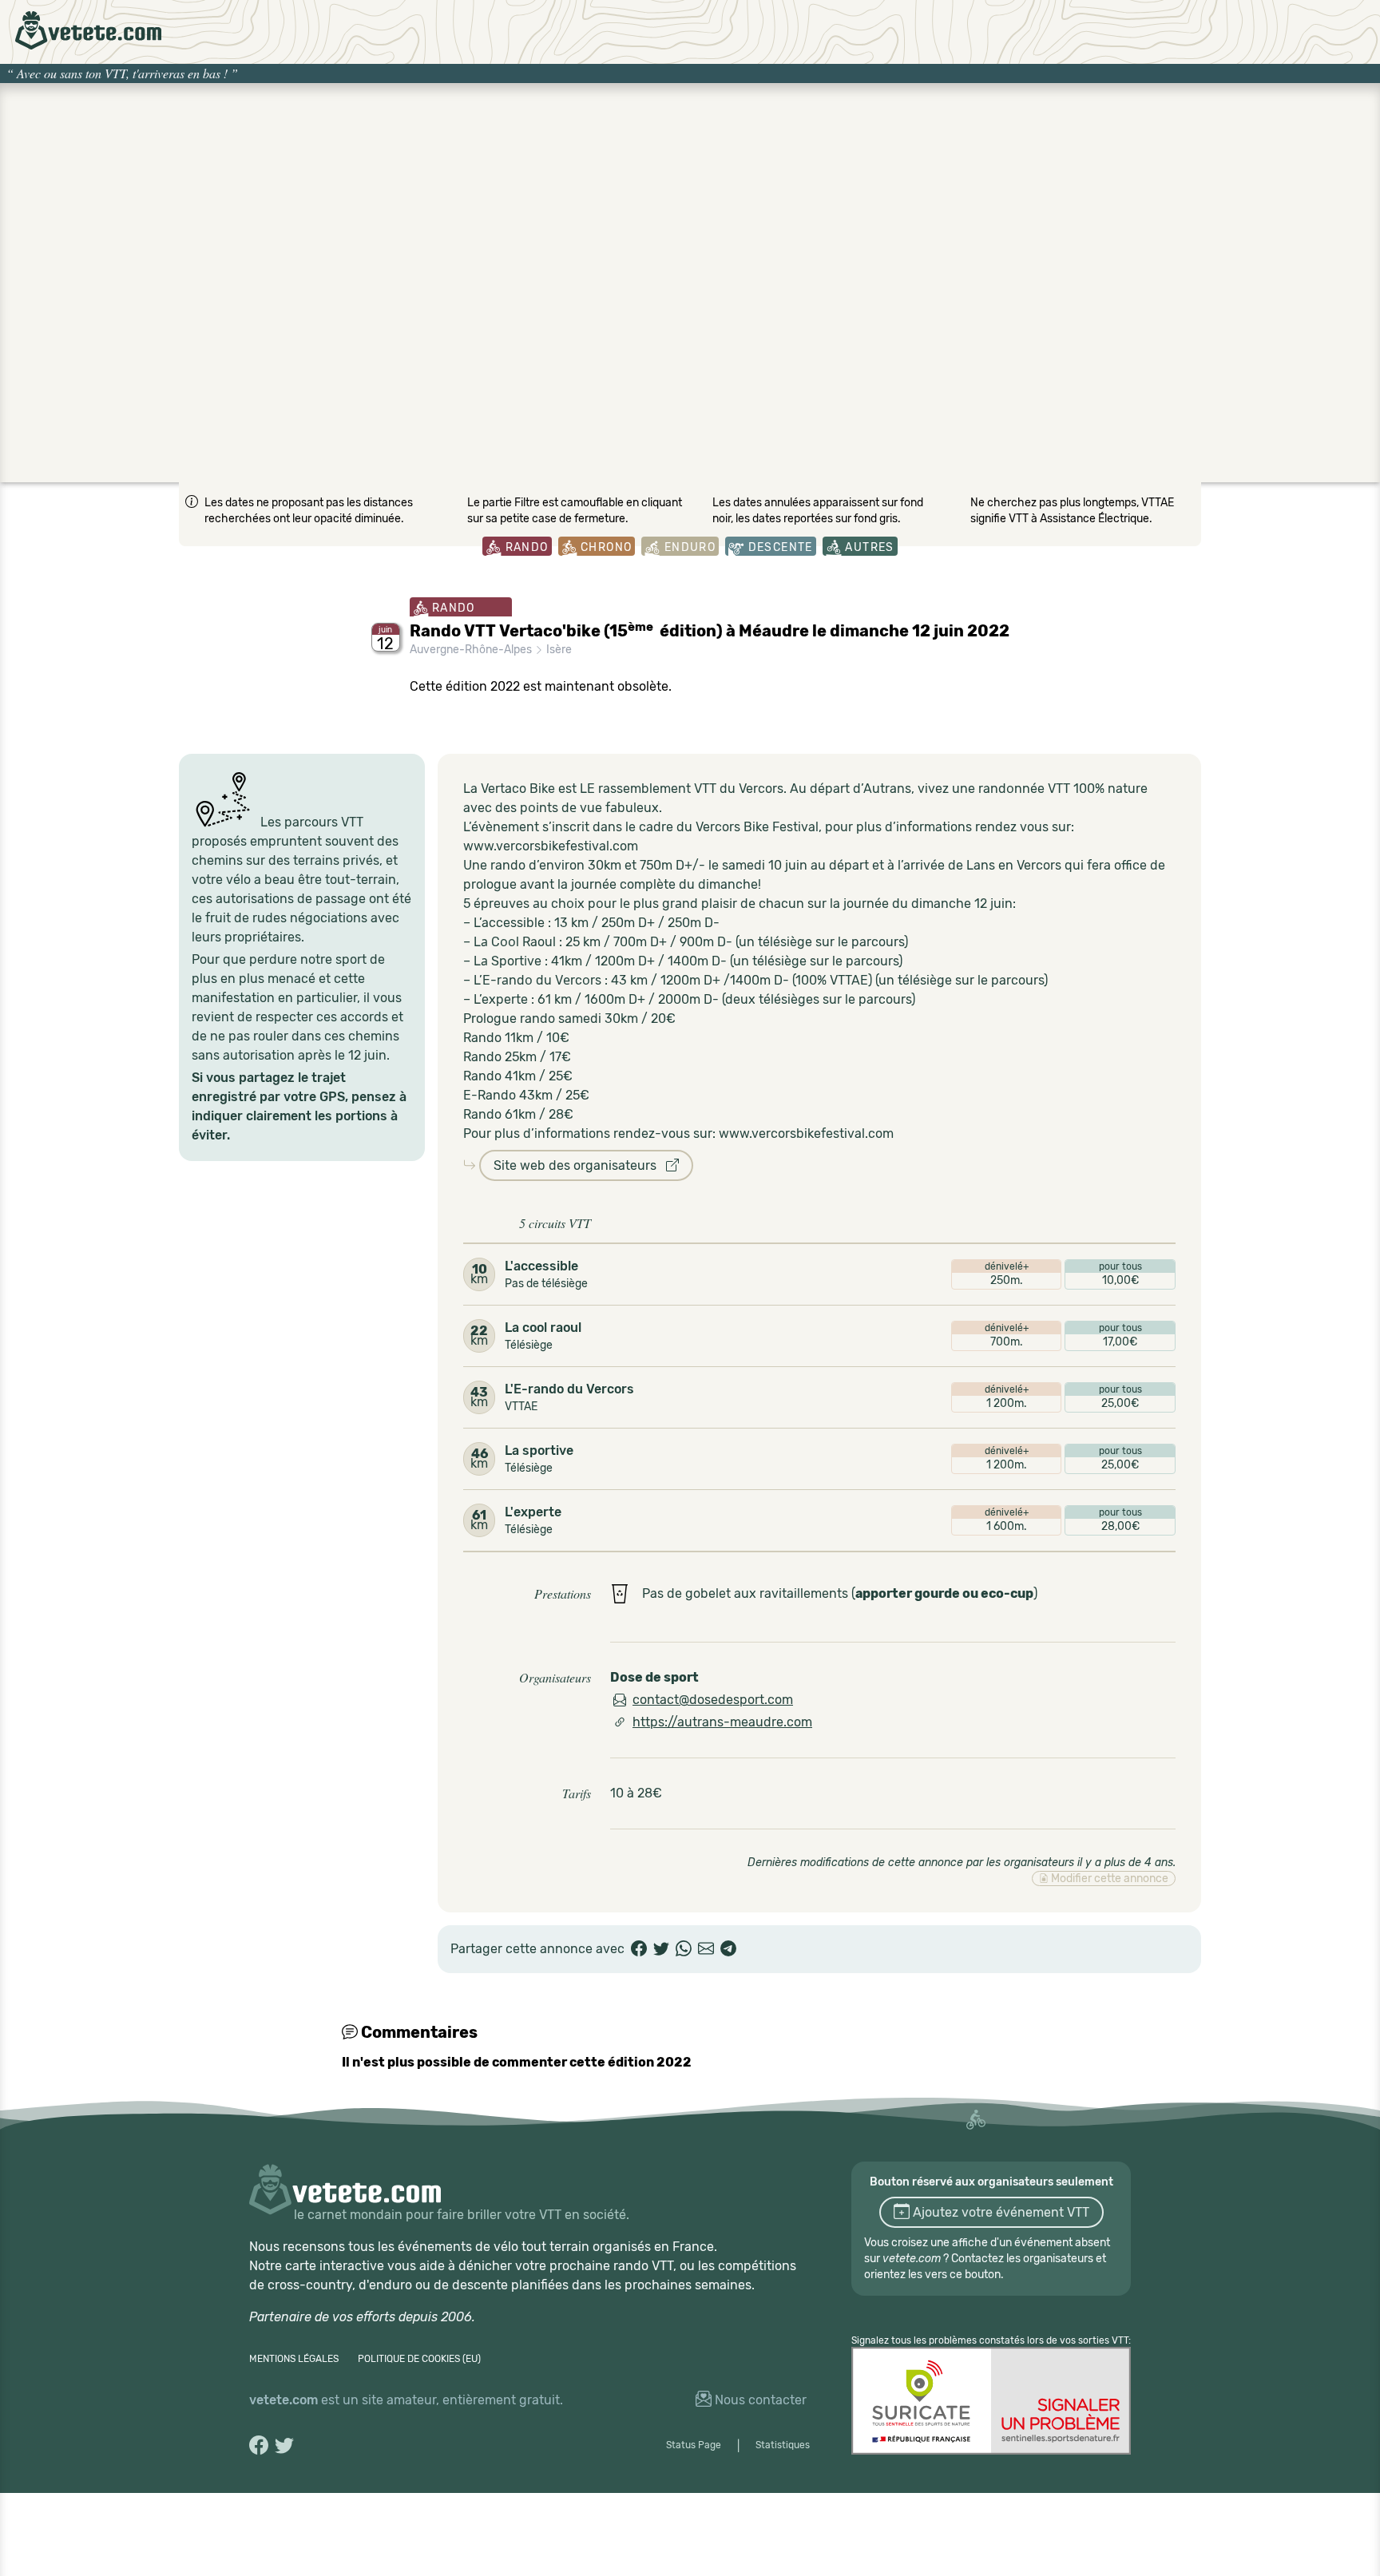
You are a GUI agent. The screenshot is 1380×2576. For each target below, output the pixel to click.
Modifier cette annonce (1108, 1878)
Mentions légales (294, 2359)
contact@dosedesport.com (713, 1700)
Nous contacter (759, 2400)
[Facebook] (639, 1949)
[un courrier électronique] (706, 1949)
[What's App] (684, 1949)
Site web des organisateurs (580, 1165)
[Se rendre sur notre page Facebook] (259, 2445)
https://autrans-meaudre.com (722, 1722)
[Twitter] (661, 1949)
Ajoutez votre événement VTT (999, 2212)
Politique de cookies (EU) (419, 2359)
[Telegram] (728, 1949)
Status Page (694, 2445)
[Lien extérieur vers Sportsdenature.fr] (991, 2401)
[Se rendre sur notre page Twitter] (284, 2445)
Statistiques (783, 2445)
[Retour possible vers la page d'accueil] (88, 30)
